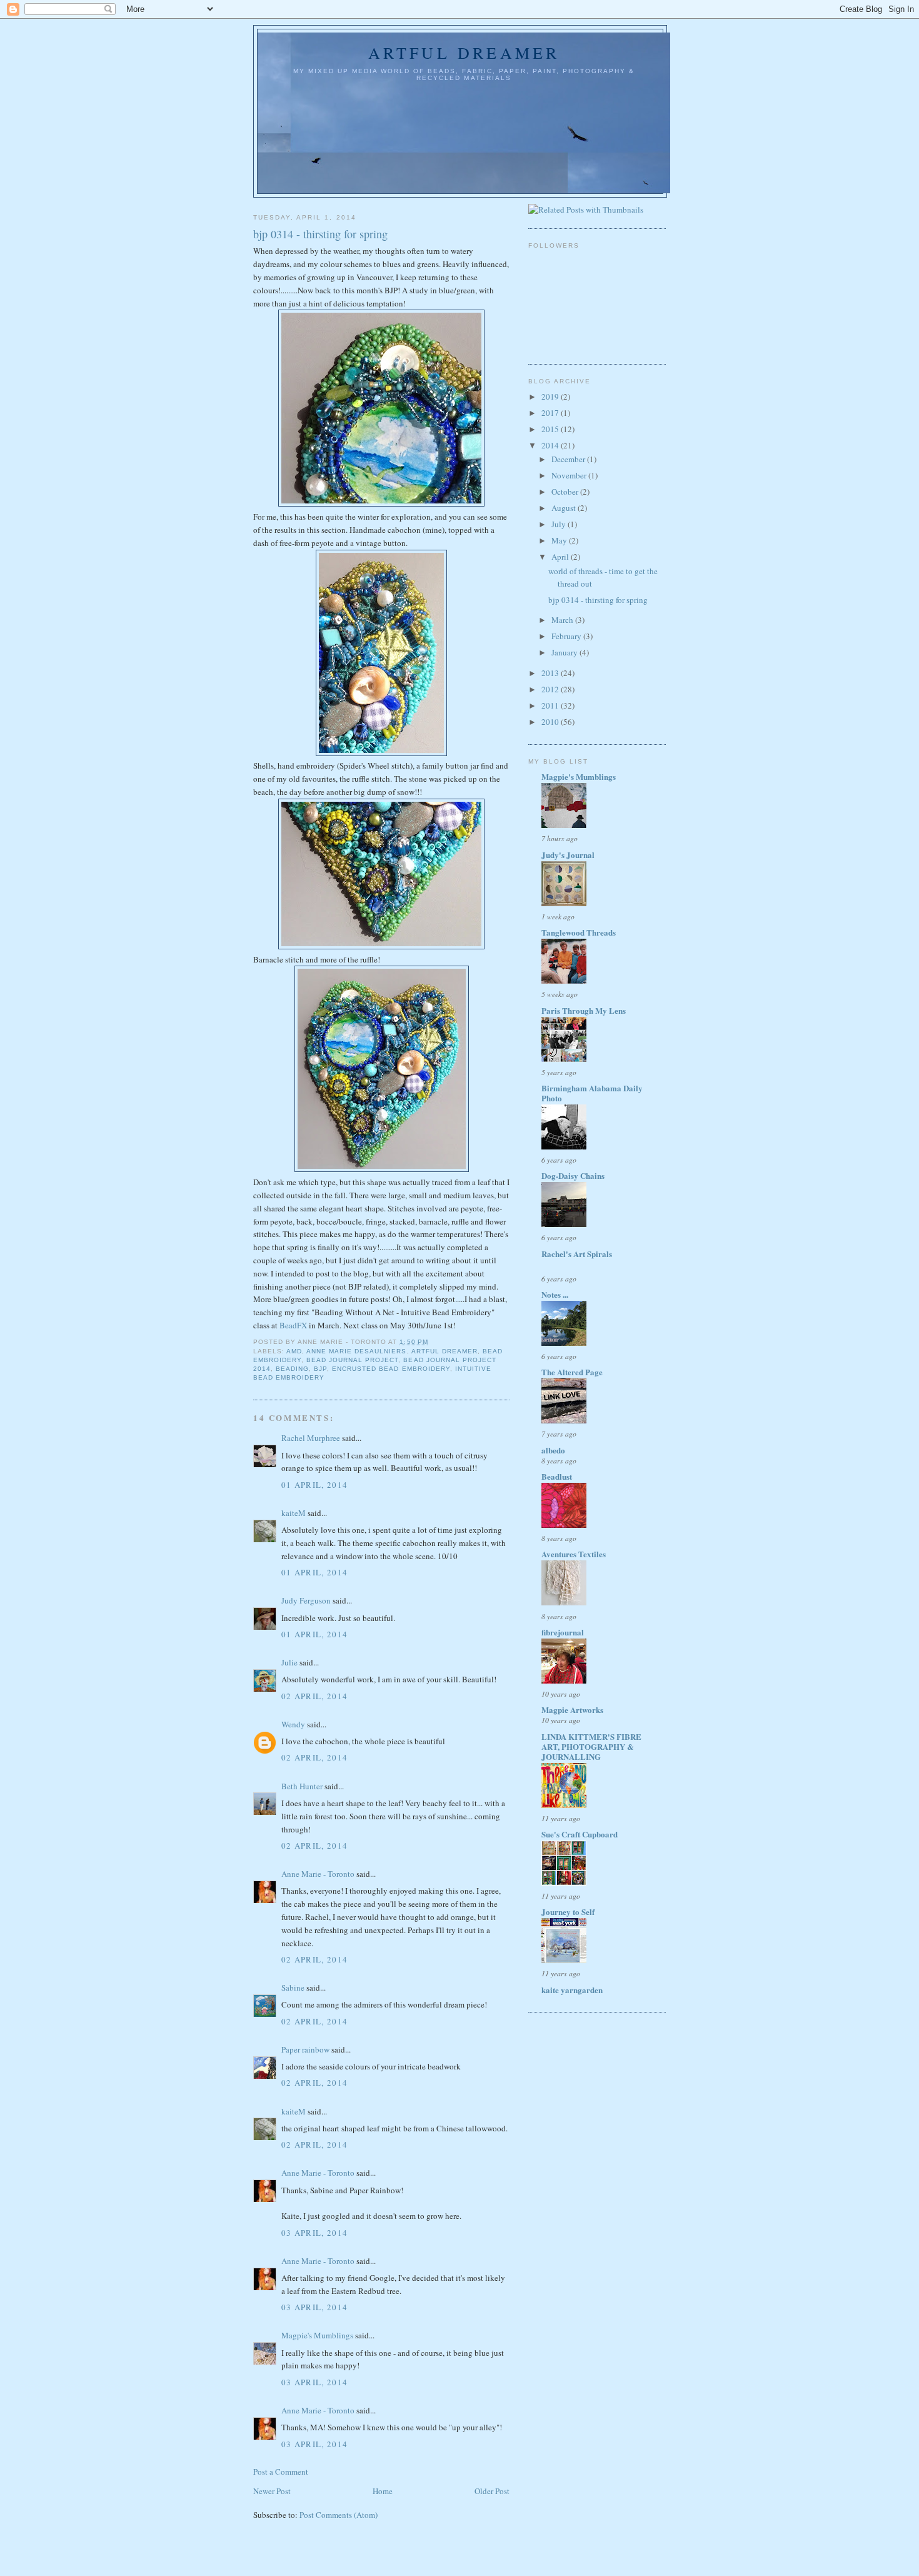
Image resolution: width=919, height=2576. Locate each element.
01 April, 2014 (314, 1485)
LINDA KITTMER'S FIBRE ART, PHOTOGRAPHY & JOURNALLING (591, 1746)
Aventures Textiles (574, 1554)
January (565, 652)
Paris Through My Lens (584, 1010)
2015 (551, 429)
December (569, 459)
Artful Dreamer (464, 53)
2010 (551, 722)
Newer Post (272, 2491)
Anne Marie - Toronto (318, 1874)
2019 (551, 397)
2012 (551, 689)
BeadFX (293, 1325)
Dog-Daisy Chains (573, 1175)
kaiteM (294, 1513)
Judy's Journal (568, 855)
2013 (551, 673)
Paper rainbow (305, 2049)
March (563, 620)
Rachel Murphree (311, 1438)
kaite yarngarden (572, 1990)
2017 (551, 413)
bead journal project (352, 1360)
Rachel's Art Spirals (577, 1254)
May (560, 540)
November (570, 475)
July (560, 524)
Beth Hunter (302, 1786)
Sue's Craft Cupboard (580, 1834)
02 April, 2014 (314, 1696)
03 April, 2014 (314, 2233)
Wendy (293, 1724)
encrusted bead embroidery (391, 1369)
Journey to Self (568, 1912)
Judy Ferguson (306, 1600)
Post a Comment (281, 2472)
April (561, 557)
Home (383, 2491)
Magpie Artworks (572, 1710)
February (567, 636)
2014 (551, 445)
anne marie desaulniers (356, 1351)
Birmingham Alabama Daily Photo (592, 1093)
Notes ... (555, 1294)
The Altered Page (572, 1372)
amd (294, 1351)
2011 (551, 705)
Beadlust (557, 1476)
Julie (289, 1662)
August (565, 508)
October (566, 492)
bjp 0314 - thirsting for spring (320, 234)
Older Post (492, 2491)
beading (292, 1369)
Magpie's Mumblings (317, 2335)
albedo (553, 1450)
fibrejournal (563, 1632)
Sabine (293, 1988)
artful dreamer (444, 1351)
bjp (320, 1369)
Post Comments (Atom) (339, 2515)
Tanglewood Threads (579, 932)
